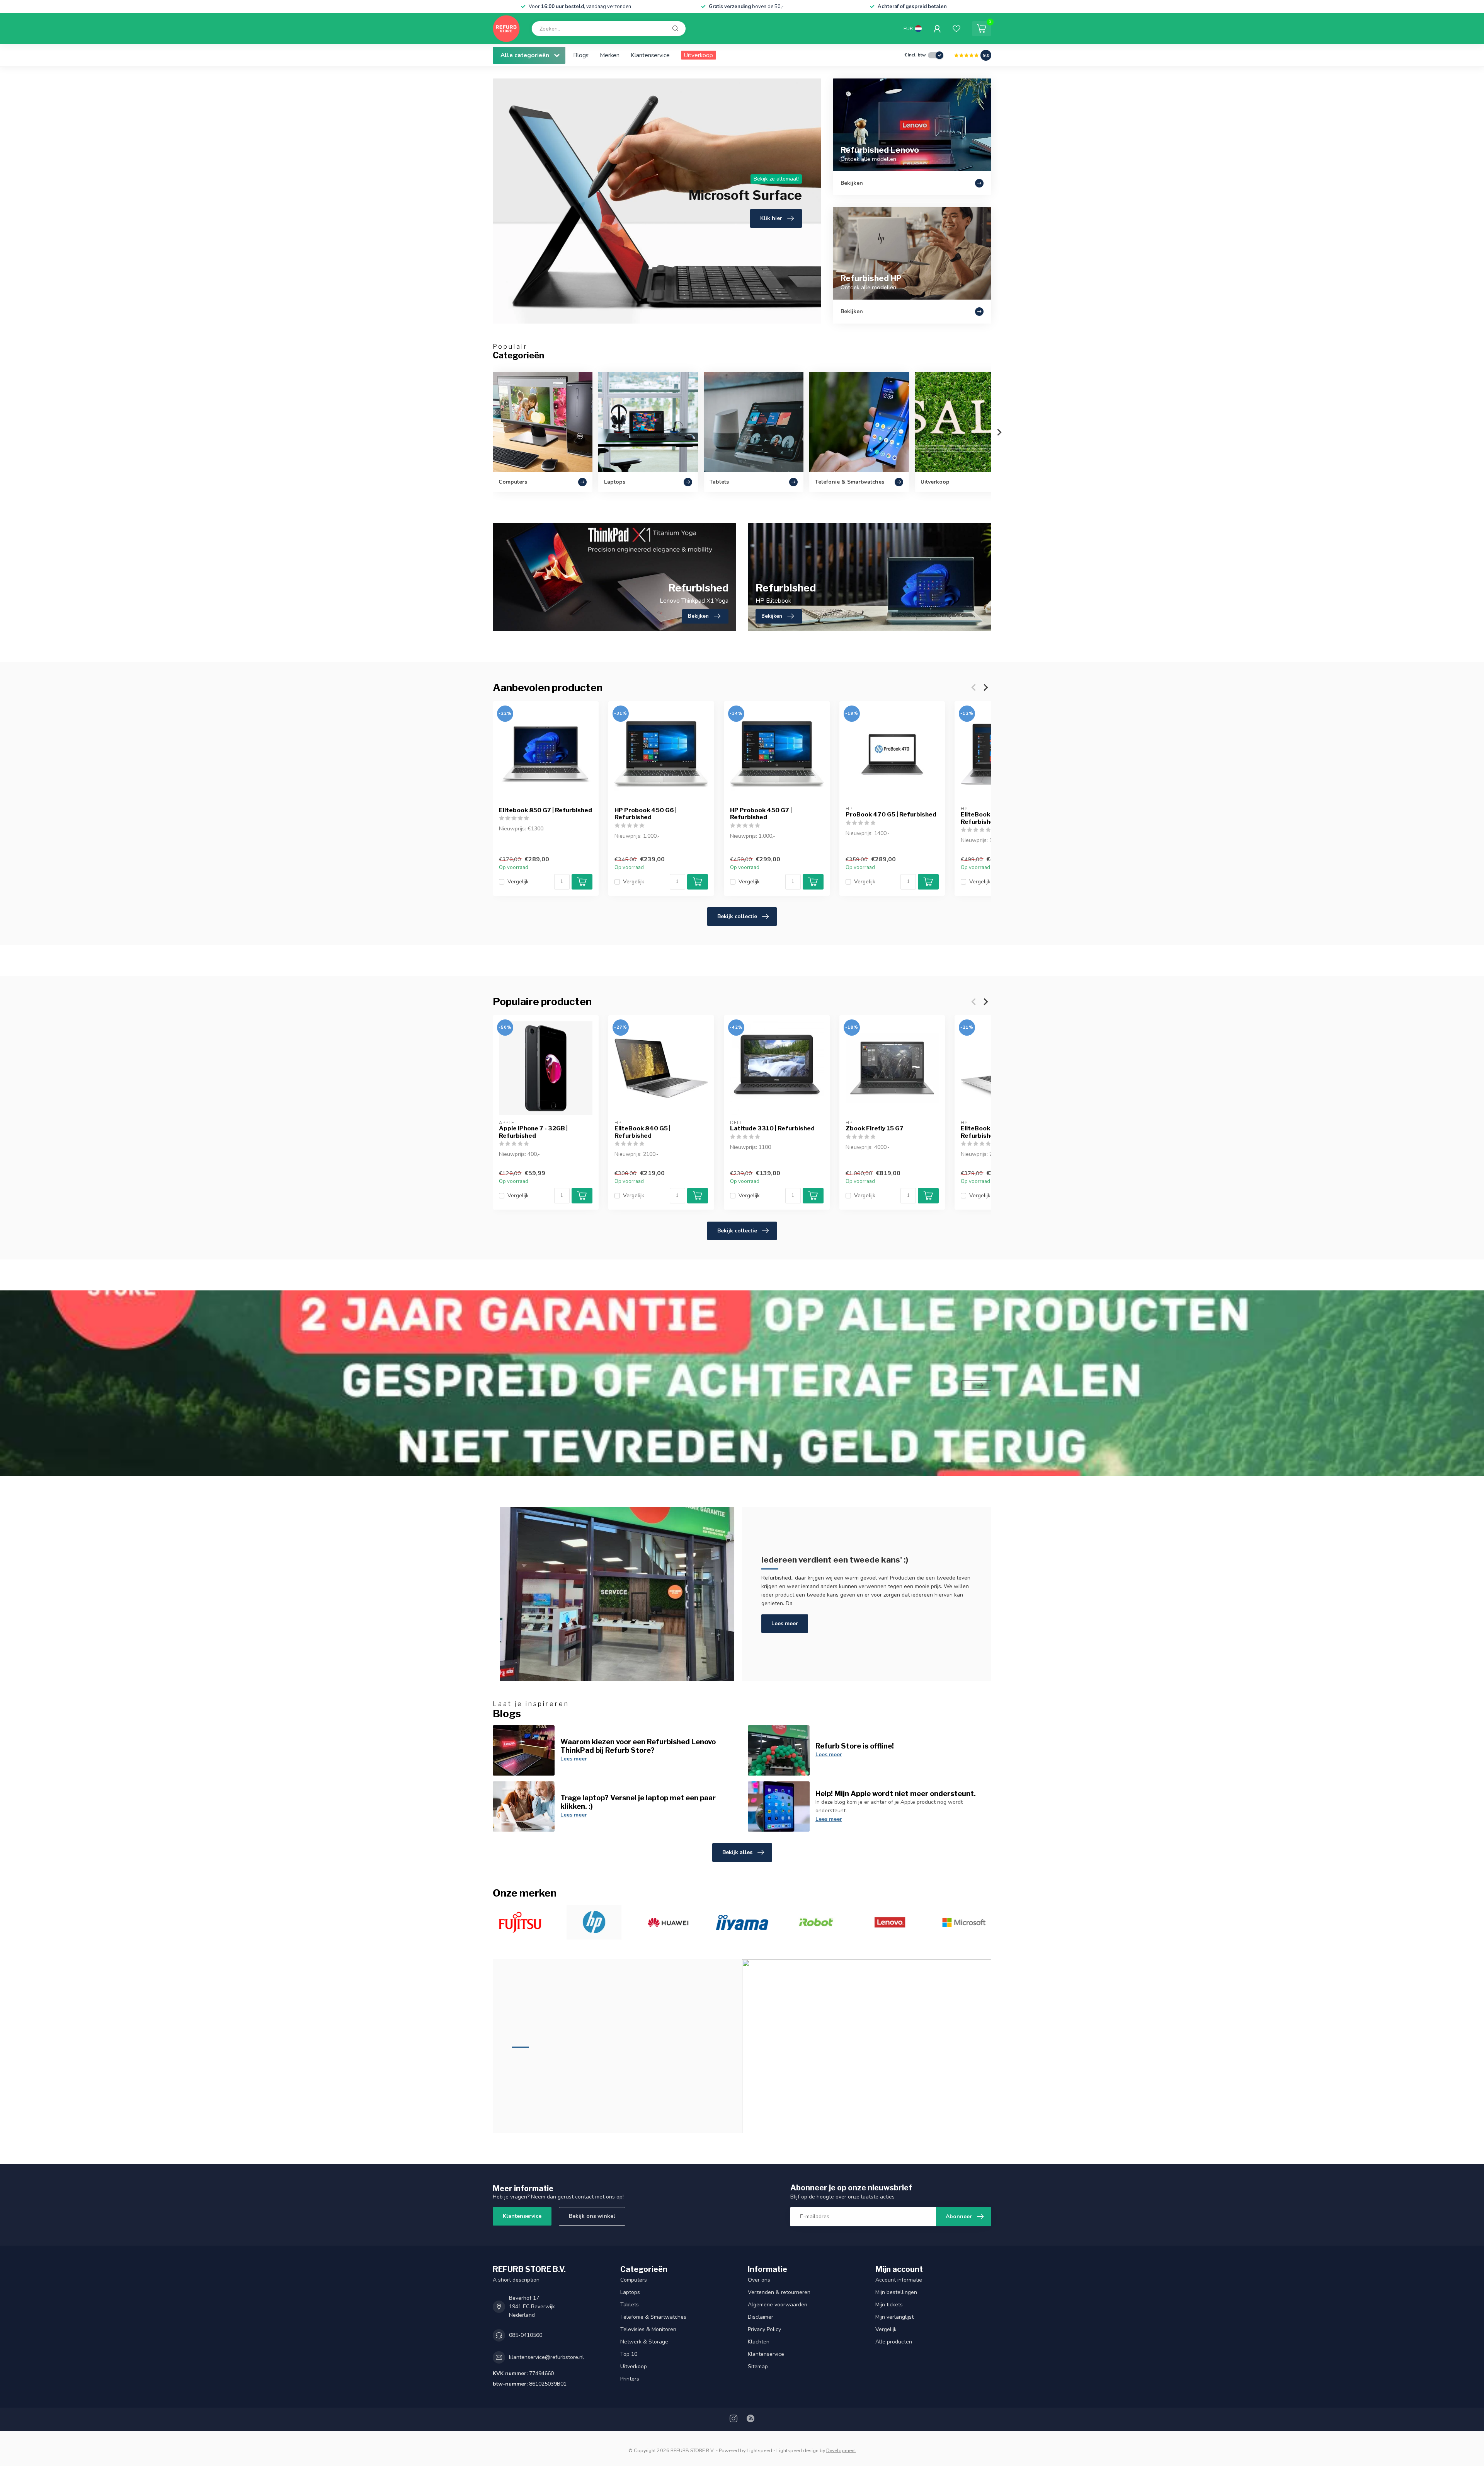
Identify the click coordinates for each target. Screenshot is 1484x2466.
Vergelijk (518, 882)
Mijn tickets (889, 2305)
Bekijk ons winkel (592, 2216)
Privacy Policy (764, 2329)
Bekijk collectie (737, 916)
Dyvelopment (841, 2450)
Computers (634, 2280)
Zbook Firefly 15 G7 (875, 1128)
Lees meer (785, 1623)
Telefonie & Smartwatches (653, 2317)
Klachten (759, 2342)
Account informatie (899, 2280)
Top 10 (629, 2354)
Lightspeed (759, 2450)
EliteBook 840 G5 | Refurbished (642, 1132)
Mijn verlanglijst (894, 2317)
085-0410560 (526, 2335)
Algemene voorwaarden (778, 2305)
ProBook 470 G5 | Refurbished (891, 815)
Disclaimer (761, 2317)
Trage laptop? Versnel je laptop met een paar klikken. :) (638, 1802)
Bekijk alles (737, 1852)
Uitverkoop (699, 55)
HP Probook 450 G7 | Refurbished (761, 814)
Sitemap (758, 2366)
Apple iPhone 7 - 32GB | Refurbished (533, 1132)
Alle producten (894, 2342)
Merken (610, 55)
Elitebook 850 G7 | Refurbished (545, 810)
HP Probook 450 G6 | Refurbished (646, 814)
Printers (630, 2379)
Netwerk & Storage (644, 2342)
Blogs (581, 55)
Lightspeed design (797, 2450)
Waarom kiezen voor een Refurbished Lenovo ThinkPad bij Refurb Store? (638, 1746)
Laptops (630, 2292)
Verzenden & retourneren (779, 2292)
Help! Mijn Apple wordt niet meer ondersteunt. (896, 1793)
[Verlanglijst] (956, 29)
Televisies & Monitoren (648, 2329)
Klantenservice (650, 55)
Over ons (759, 2280)
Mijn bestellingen (896, 2292)
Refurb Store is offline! (855, 1746)
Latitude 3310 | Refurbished (772, 1128)
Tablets (630, 2305)
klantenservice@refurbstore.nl (546, 2357)
